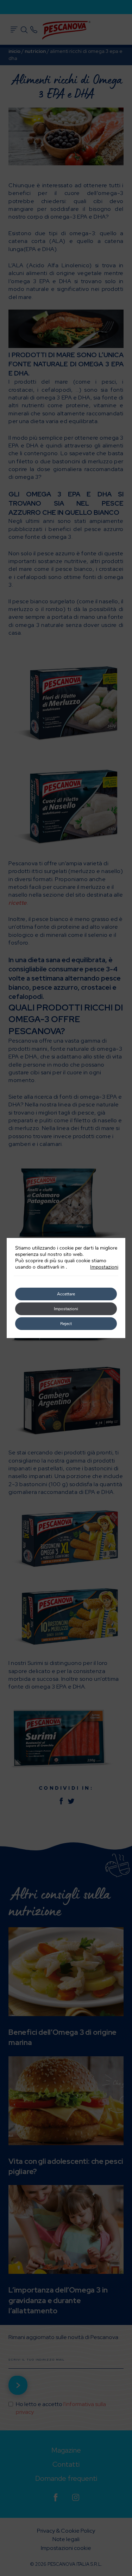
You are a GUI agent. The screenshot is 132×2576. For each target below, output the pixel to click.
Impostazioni (104, 1267)
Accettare (66, 1294)
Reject (66, 1324)
